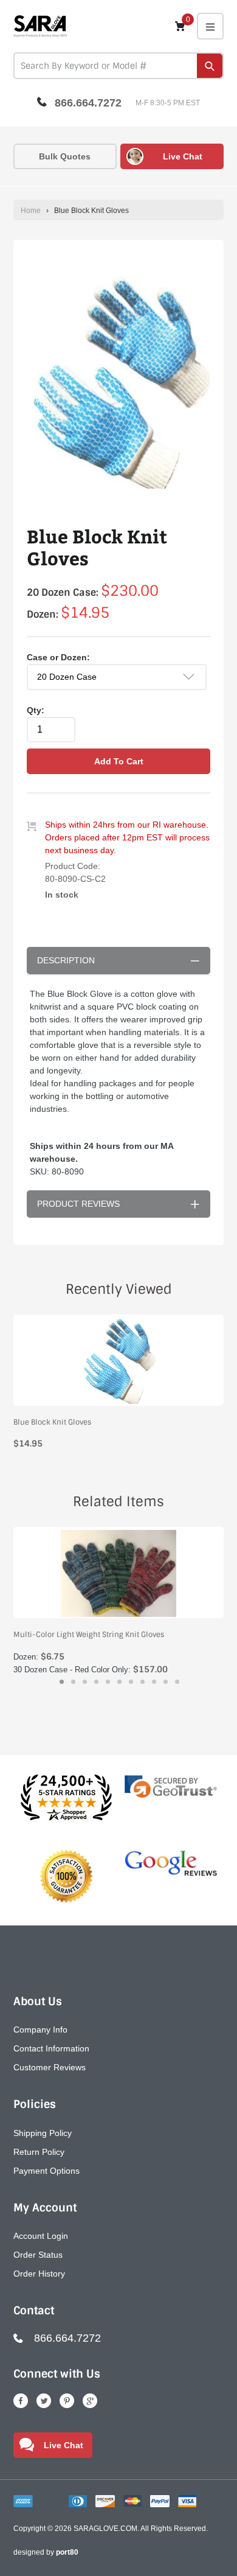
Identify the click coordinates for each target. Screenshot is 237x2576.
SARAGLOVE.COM (105, 2529)
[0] (180, 26)
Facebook (21, 2401)
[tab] (62, 1682)
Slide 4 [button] (96, 1682)
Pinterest (67, 2401)
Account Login (41, 2236)
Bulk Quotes (65, 156)
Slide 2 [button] (73, 1682)
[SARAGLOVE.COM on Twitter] (44, 2401)
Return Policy (39, 2152)
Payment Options (46, 2171)
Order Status (38, 2255)
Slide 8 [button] (143, 1682)
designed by (46, 2552)
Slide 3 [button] (85, 1682)
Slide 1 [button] (62, 1682)
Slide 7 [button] (131, 1682)
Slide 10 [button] (166, 1682)
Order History (39, 2274)
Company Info (40, 2030)
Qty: (36, 710)
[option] (118, 382)
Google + (90, 2401)
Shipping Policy (43, 2133)
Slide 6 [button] (119, 1682)
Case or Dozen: (58, 657)
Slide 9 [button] (154, 1682)
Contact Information (51, 2048)
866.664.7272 (88, 103)
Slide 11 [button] (177, 1682)
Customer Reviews (50, 2067)
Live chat (183, 156)
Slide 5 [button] (108, 1682)
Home (31, 211)
